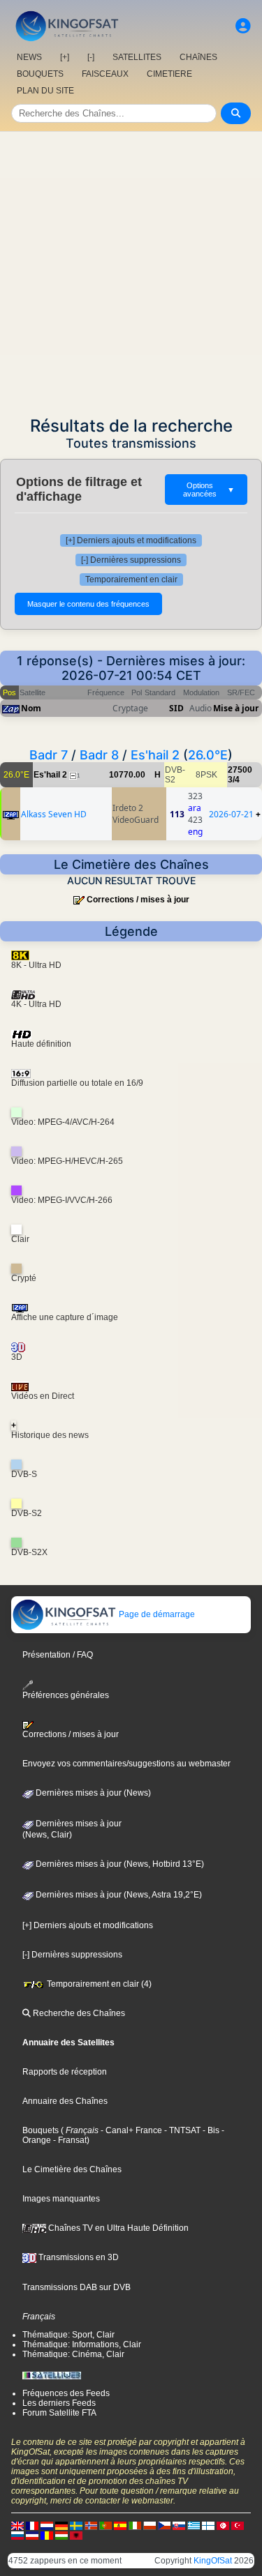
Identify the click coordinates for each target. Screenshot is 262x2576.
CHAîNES (198, 57)
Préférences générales (66, 1695)
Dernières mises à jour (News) (92, 1793)
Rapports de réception (65, 2072)
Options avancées (209, 490)
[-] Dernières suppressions (131, 560)
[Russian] (17, 2535)
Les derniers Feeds (59, 2403)
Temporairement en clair (131, 579)
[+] (65, 57)
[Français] (32, 2525)
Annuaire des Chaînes (65, 2101)
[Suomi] (208, 2525)
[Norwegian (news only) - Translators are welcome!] (91, 2525)
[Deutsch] (61, 2525)
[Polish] (150, 2525)
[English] (17, 2525)
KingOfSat (213, 2561)
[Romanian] (47, 2535)
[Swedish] (76, 2525)
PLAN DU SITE (45, 91)
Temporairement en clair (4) (98, 1984)
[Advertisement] (131, 270)
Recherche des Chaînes (78, 2013)
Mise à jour (236, 708)
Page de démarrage (156, 1614)
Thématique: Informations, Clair (82, 2344)
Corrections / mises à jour (138, 900)
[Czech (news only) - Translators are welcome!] (164, 2525)
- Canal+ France (130, 2130)
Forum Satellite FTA (59, 2413)
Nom (31, 708)
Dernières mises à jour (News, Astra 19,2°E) (118, 1895)
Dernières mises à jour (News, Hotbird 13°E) (119, 1864)
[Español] (120, 2525)
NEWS (29, 57)
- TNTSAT (181, 2130)
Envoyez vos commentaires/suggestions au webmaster (126, 1764)
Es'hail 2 (155, 755)
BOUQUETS (40, 74)
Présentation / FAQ (58, 1655)
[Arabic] (223, 2525)
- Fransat (69, 2140)
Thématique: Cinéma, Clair (73, 2354)
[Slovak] (179, 2525)
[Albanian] (76, 2535)
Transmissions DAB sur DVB (77, 2287)
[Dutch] (47, 2525)
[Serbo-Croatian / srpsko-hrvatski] (32, 2535)
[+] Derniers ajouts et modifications (131, 540)
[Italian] (135, 2525)
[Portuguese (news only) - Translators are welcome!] (105, 2525)
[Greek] (194, 2525)
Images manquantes (61, 2199)
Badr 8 (99, 755)
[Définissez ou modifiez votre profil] (243, 26)
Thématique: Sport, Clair (68, 2335)
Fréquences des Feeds (66, 2393)
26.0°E (208, 755)
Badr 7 (49, 755)
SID (176, 708)
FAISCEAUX (105, 74)
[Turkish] (238, 2525)
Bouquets (41, 2130)
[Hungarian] (61, 2535)
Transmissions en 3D (78, 2257)
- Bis (210, 2130)
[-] (91, 57)
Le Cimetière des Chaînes (72, 2169)
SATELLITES (137, 57)
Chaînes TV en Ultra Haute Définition (117, 2228)
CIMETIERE (169, 74)
